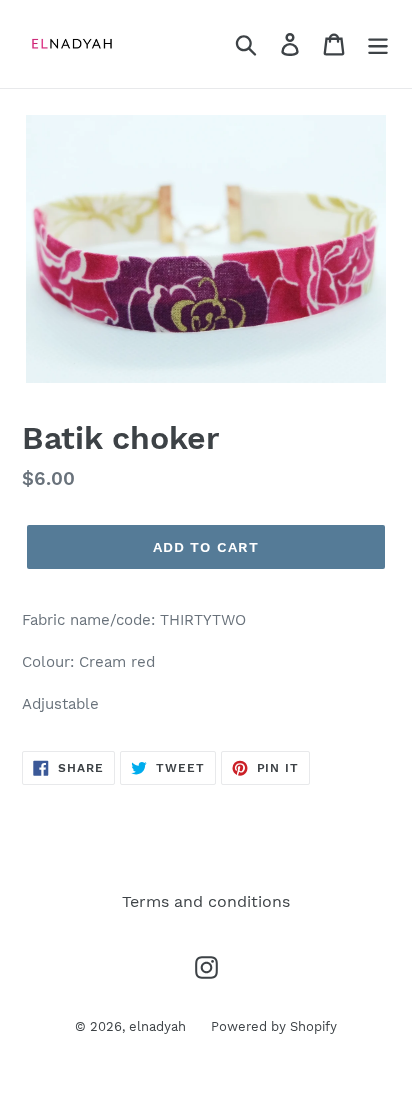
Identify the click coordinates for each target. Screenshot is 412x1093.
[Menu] (378, 44)
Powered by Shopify (274, 1026)
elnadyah (157, 1026)
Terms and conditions (206, 901)
